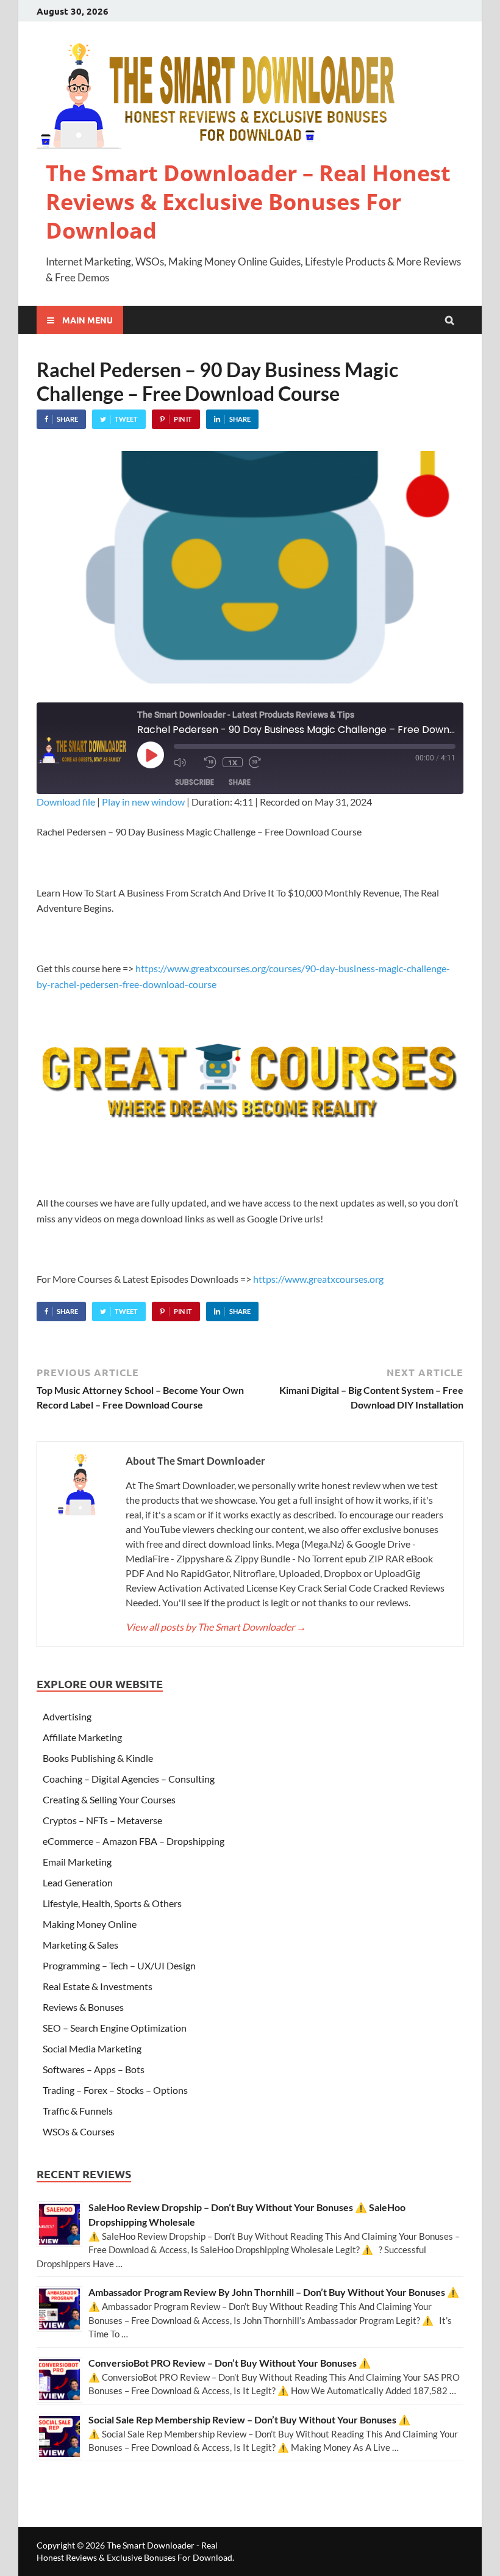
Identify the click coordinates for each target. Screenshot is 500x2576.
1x (233, 762)
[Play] (151, 755)
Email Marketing (77, 1862)
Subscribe (195, 782)
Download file (66, 802)
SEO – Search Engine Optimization (115, 2028)
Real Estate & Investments (98, 1986)
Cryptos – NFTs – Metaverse (102, 1820)
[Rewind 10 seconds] (210, 762)
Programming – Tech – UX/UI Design (119, 1965)
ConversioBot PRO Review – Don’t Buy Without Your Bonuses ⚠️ (230, 2363)
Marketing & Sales (80, 1945)
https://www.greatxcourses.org (318, 1279)
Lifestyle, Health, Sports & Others (112, 1903)
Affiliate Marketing (82, 1737)
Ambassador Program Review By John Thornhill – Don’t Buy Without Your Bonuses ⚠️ (274, 2292)
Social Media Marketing (92, 2048)
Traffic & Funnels (78, 2111)
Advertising (67, 1716)
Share (240, 782)
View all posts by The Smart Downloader (216, 1627)
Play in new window (143, 802)
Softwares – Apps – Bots (94, 2069)
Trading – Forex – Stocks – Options (115, 2090)
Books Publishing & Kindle (98, 1758)
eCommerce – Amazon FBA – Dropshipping (134, 1841)
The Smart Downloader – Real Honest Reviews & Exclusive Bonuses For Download (248, 202)
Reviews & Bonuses (83, 2007)
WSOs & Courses (79, 2131)
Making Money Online (90, 1924)
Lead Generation (78, 1882)
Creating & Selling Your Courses (109, 1799)
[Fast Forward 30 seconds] (261, 762)
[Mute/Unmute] (186, 762)
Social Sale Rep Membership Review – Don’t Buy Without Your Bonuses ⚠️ (249, 2419)
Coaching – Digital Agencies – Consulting (129, 1779)
